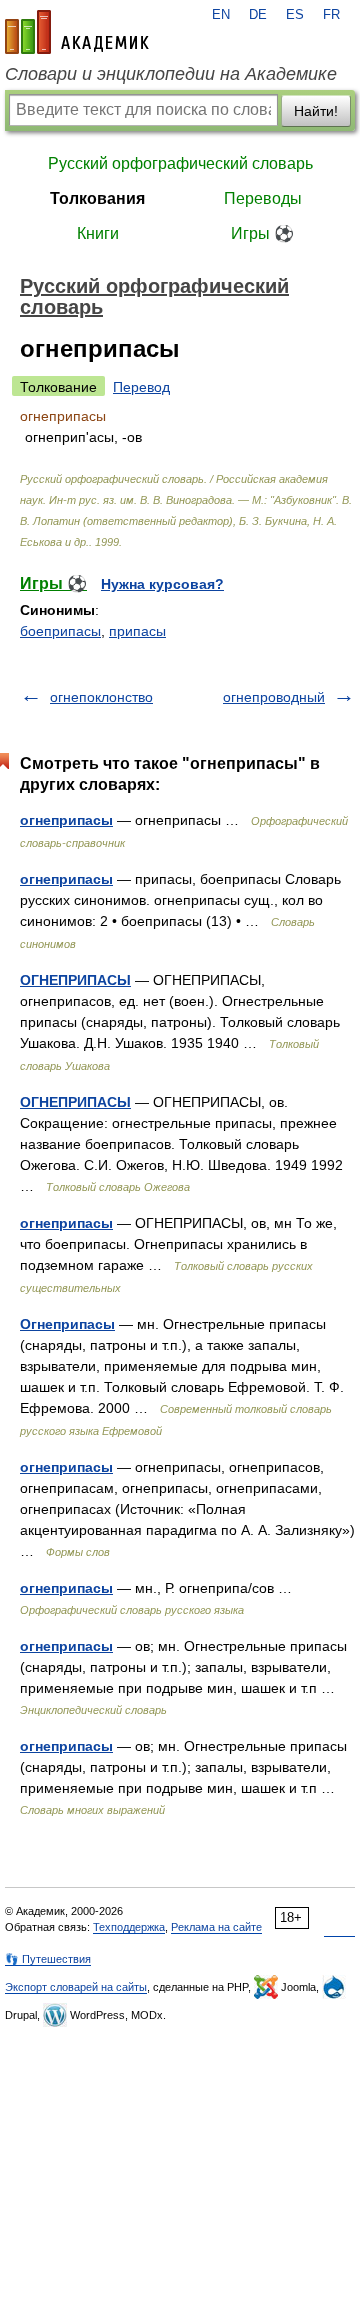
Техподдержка (129, 1927)
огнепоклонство (101, 697)
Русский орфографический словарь (180, 163)
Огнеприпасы (67, 1324)
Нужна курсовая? (162, 584)
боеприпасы (60, 631)
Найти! (316, 111)
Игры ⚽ (262, 233)
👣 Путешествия (48, 1959)
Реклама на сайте (216, 1927)
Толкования (97, 198)
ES (295, 15)
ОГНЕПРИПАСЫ (75, 980)
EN (221, 15)
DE (258, 15)
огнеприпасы (66, 820)
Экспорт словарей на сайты (76, 1987)
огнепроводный (274, 697)
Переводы (263, 198)
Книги (98, 233)
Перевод (141, 387)
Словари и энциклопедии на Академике (171, 74)
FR (331, 15)
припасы (137, 631)
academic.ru (77, 32)
